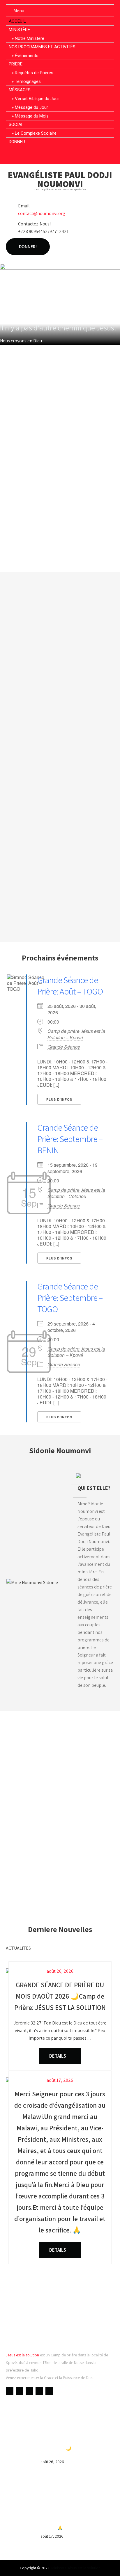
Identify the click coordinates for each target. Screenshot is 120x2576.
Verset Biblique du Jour (37, 99)
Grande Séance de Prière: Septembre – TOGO (70, 1298)
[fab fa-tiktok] (82, 155)
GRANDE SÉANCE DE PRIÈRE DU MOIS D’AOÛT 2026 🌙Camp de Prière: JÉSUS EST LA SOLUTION (77, 2448)
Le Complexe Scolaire (36, 133)
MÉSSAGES (20, 90)
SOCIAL (16, 124)
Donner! (28, 247)
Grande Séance (64, 1047)
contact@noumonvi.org (42, 213)
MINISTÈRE (19, 30)
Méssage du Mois (32, 116)
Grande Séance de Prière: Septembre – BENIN (70, 1139)
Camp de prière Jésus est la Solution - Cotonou (76, 1193)
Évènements (27, 56)
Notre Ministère (30, 38)
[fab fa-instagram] (71, 155)
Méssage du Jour (31, 107)
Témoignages (28, 81)
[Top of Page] (103, 2563)
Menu (19, 11)
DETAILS (58, 2056)
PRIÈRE (16, 64)
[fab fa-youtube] (49, 155)
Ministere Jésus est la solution (76, 2568)
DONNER (17, 142)
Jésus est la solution (22, 2355)
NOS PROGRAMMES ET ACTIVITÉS (42, 47)
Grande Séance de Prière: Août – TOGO (70, 986)
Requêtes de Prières (34, 73)
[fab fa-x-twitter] (60, 155)
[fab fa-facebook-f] (38, 155)
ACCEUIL (17, 21)
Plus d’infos (59, 1099)
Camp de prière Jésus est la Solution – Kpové (76, 1034)
